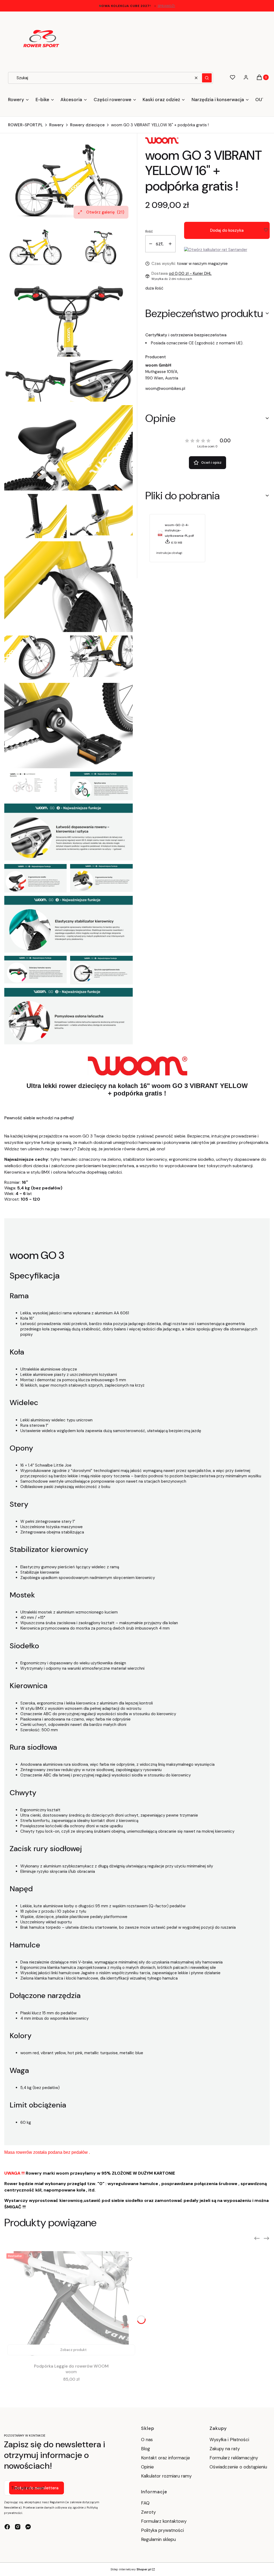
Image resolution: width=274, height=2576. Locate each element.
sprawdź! (166, 6)
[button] (207, 78)
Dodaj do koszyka (227, 230)
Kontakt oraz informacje (165, 2458)
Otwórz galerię (105, 212)
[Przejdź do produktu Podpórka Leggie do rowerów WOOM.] (71, 2305)
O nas (147, 2440)
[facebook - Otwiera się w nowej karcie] (7, 2527)
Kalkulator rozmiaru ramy (166, 2476)
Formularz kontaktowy (164, 2521)
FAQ (145, 2503)
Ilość (149, 231)
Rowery (56, 125)
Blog (146, 2449)
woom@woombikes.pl (165, 389)
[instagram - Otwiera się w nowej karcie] (18, 2527)
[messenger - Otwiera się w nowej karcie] (28, 2527)
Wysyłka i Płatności (229, 2440)
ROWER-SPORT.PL (25, 125)
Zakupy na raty (225, 2449)
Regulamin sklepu (158, 2539)
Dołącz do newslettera (37, 2488)
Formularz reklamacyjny (234, 2458)
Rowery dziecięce (87, 125)
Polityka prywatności (162, 2530)
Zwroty (148, 2512)
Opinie (147, 2467)
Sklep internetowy (131, 2569)
